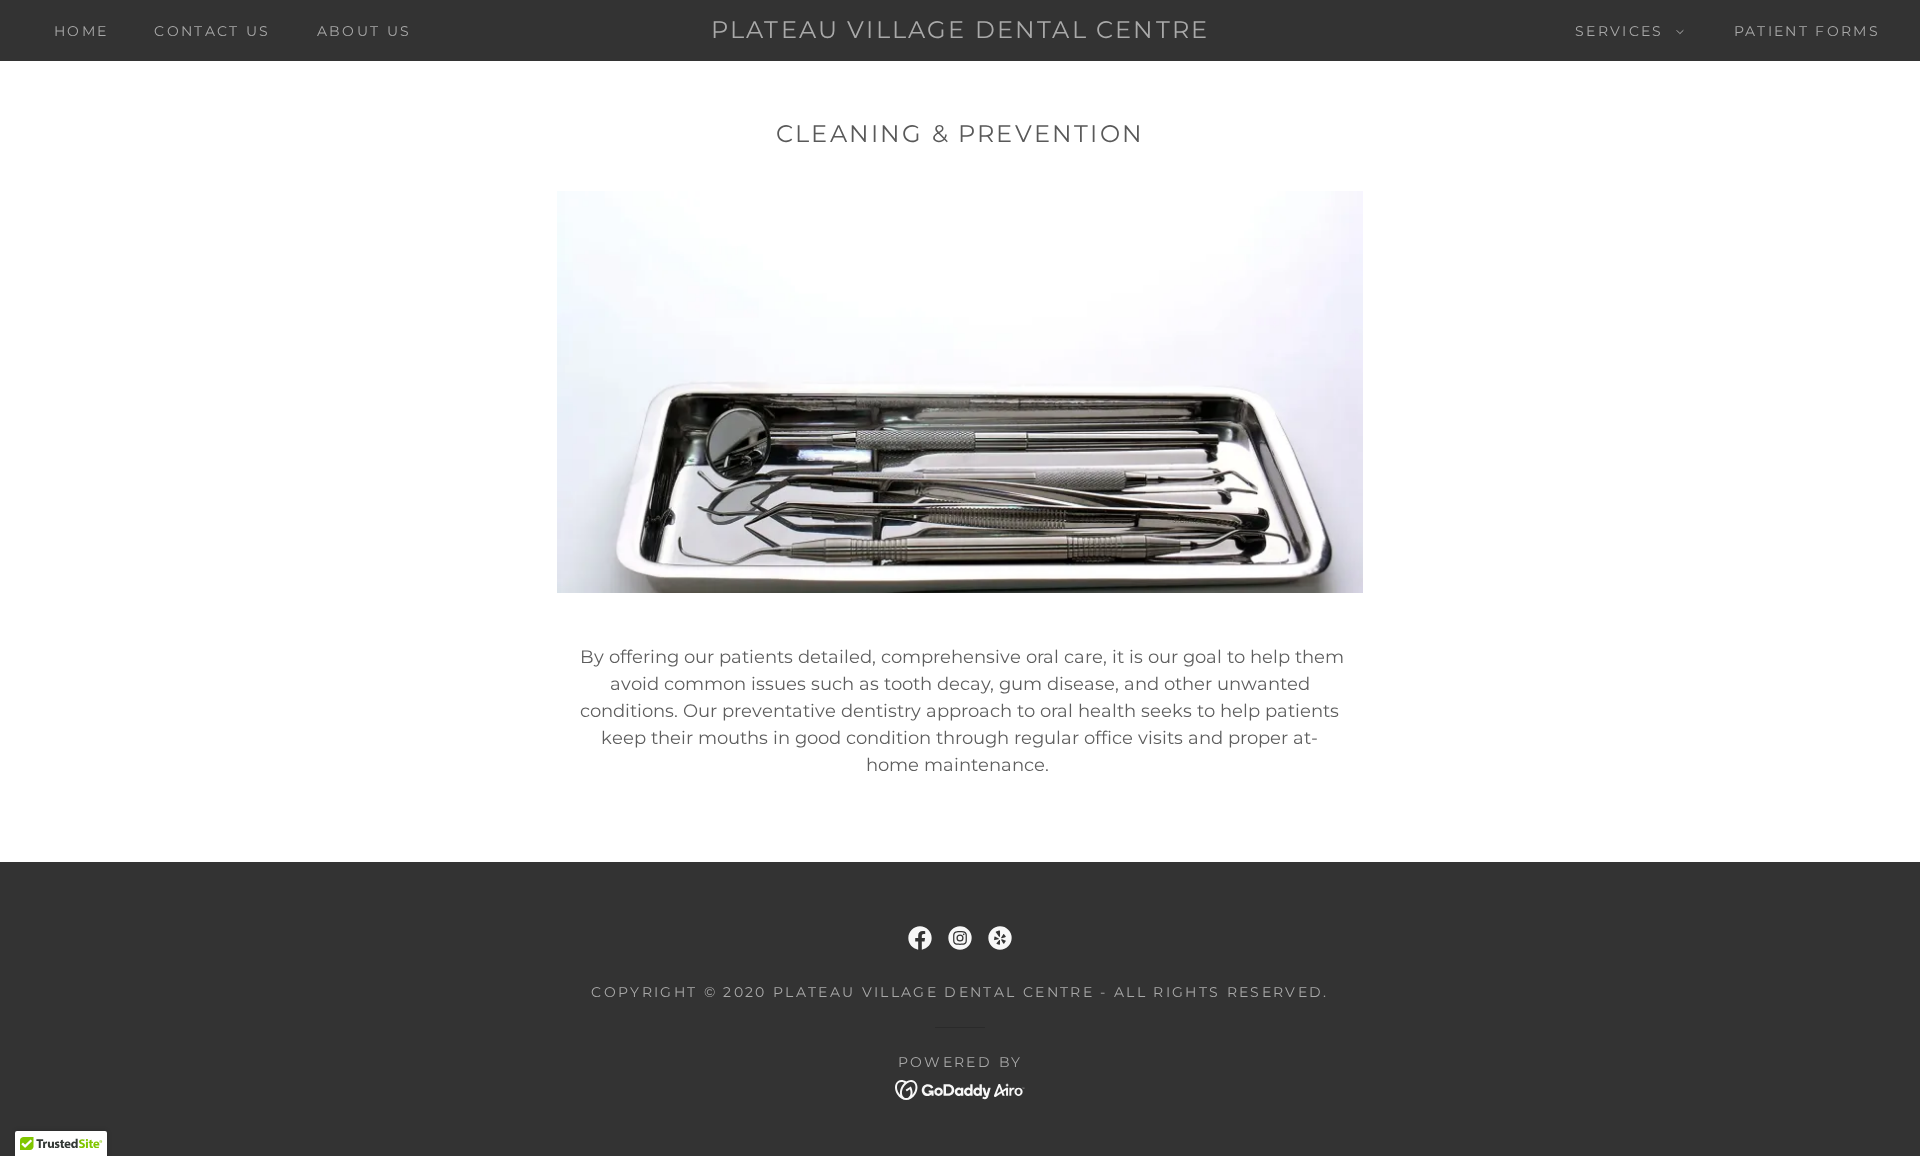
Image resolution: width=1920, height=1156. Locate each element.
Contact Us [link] (212, 31)
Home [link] (81, 31)
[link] (959, 32)
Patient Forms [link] (1807, 31)
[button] (1624, 31)
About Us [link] (364, 31)
